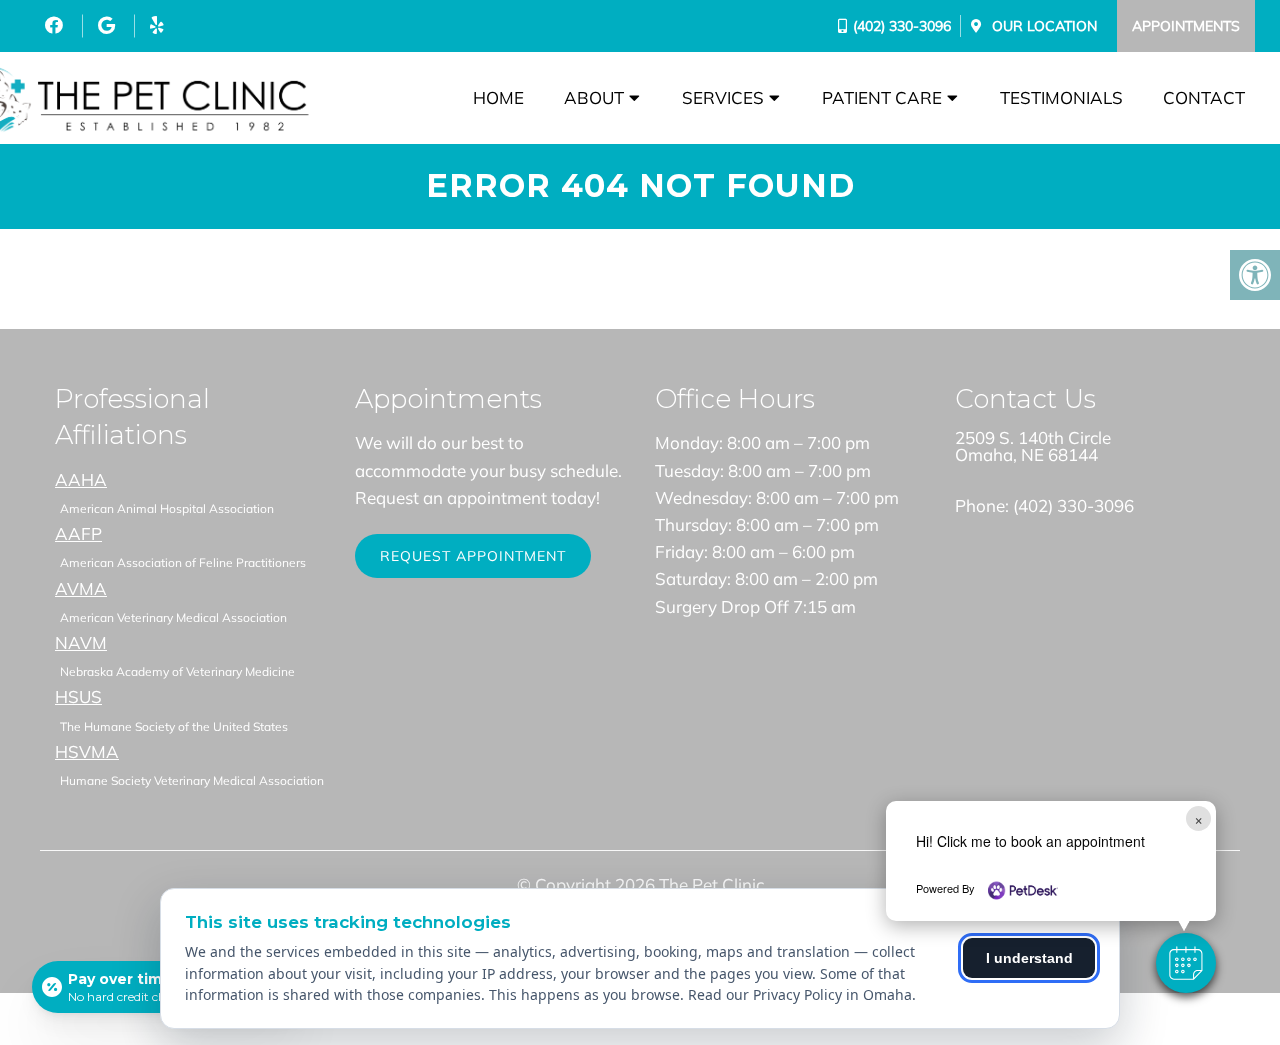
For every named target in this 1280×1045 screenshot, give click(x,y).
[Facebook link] (56, 25)
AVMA (81, 588)
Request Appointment (473, 556)
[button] (1186, 963)
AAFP (78, 533)
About (594, 97)
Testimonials (1061, 97)
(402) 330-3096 (902, 26)
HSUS (78, 696)
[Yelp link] (157, 25)
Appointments (1186, 26)
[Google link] (109, 25)
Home (498, 97)
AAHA (81, 479)
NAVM (81, 642)
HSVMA (87, 751)
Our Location (1042, 26)
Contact (1204, 97)
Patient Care (882, 97)
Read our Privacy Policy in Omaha (800, 994)
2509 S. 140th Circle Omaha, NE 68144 (1033, 446)
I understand (1029, 958)
